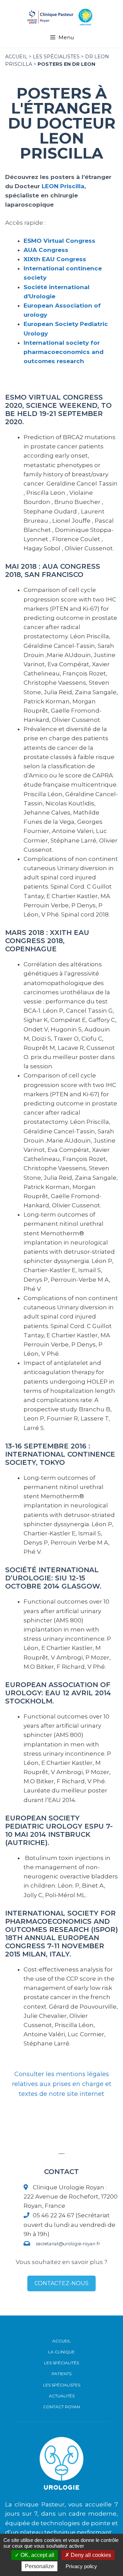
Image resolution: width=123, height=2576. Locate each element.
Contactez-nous (61, 2283)
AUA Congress (46, 250)
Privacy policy (81, 2566)
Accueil (61, 2341)
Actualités (62, 2396)
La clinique (61, 2352)
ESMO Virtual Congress (59, 241)
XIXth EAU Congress (55, 259)
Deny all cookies (90, 2555)
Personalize (39, 2566)
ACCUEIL (16, 57)
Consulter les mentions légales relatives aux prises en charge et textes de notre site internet (62, 2084)
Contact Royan (61, 2407)
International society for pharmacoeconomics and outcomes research (64, 352)
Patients (61, 2374)
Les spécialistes (56, 57)
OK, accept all (37, 2555)
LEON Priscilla (63, 186)
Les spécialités (61, 2363)
